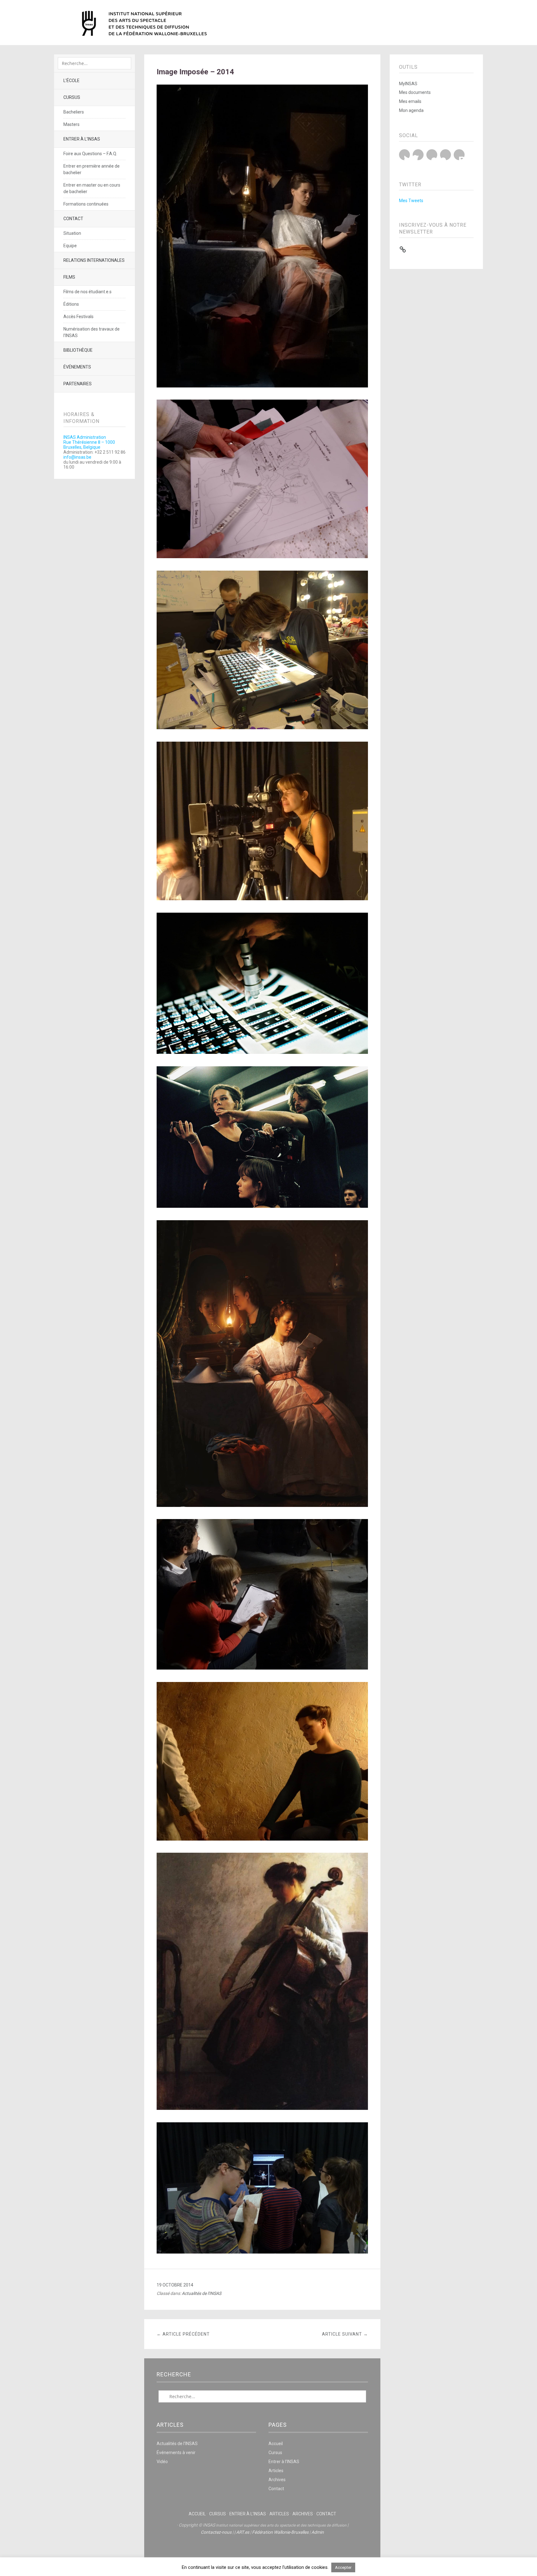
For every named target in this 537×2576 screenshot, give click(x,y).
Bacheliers (74, 112)
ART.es (243, 2532)
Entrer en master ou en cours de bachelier (92, 188)
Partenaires (78, 384)
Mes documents (415, 92)
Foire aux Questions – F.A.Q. (90, 154)
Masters (71, 124)
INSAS (144, 23)
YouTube (432, 155)
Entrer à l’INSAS (82, 139)
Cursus (72, 97)
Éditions (71, 304)
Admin (318, 2532)
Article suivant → (345, 2334)
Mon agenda (411, 110)
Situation (72, 233)
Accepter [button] (343, 2567)
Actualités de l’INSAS (177, 2444)
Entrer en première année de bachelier (92, 169)
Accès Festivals (78, 317)
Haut (262, 2551)
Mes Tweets (411, 201)
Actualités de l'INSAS (202, 2293)
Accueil (276, 2444)
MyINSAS (408, 84)
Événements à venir (176, 2453)
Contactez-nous (216, 2532)
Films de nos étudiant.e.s (87, 292)
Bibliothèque (78, 350)
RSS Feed (459, 155)
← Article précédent (183, 2334)
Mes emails (410, 101)
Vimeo (445, 155)
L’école (71, 81)
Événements (77, 367)
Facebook (418, 155)
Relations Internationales (94, 260)
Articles (276, 2471)
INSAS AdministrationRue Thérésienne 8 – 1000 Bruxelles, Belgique (89, 442)
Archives (277, 2480)
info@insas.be (77, 457)
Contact (73, 219)
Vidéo (162, 2462)
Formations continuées (86, 204)
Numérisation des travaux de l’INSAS (92, 332)
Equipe (70, 246)
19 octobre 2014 (175, 2285)
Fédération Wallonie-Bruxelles (280, 2532)
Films (69, 277)
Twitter (404, 155)
